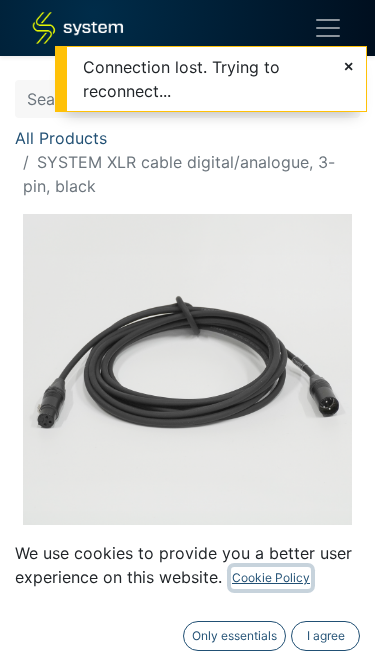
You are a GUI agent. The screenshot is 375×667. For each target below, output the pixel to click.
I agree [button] (326, 635)
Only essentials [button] (234, 635)
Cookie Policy (271, 577)
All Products (61, 138)
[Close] (348, 66)
